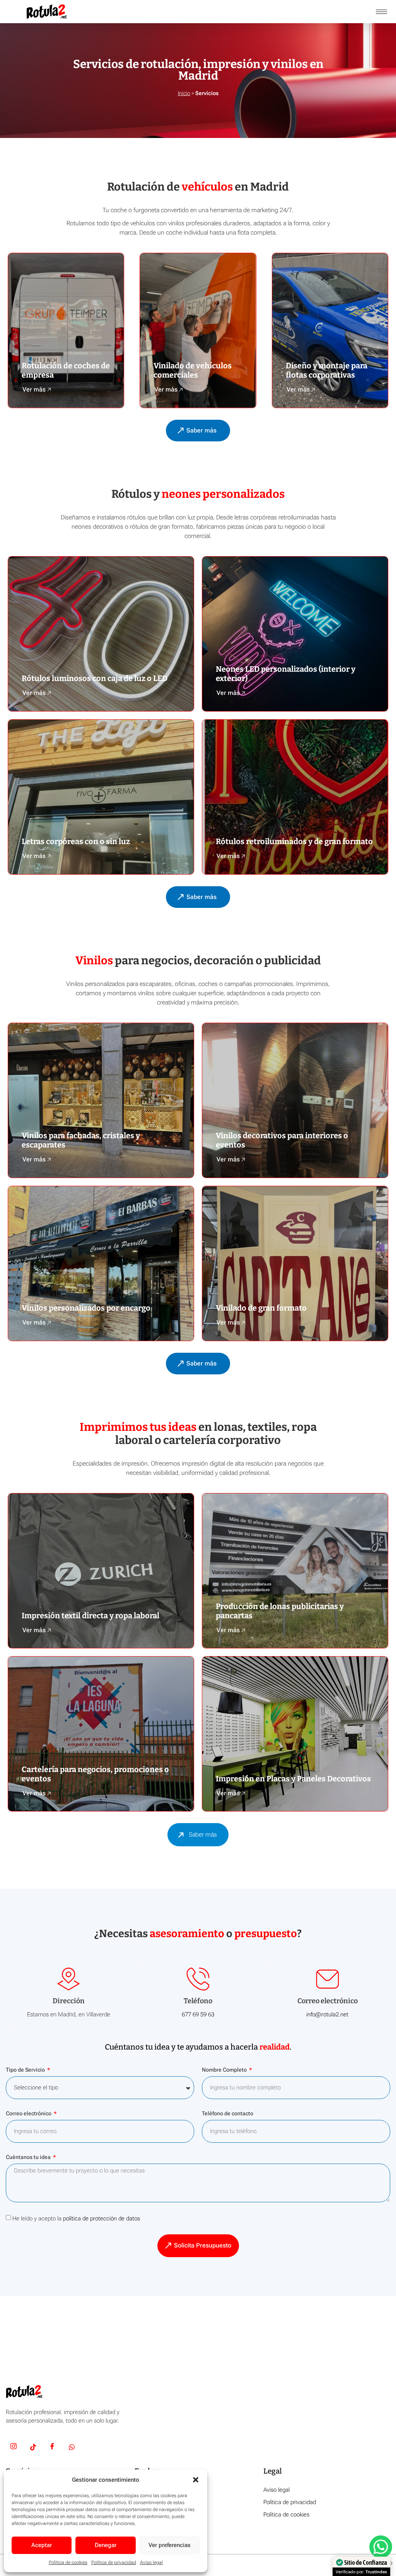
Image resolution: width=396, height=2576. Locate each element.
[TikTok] (33, 2448)
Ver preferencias (170, 2545)
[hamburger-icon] (381, 12)
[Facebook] (52, 2448)
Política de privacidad (114, 2562)
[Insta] (14, 2448)
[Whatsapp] (72, 2448)
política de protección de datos (102, 2218)
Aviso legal (151, 2562)
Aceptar (42, 2545)
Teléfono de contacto (228, 2114)
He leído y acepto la (76, 2218)
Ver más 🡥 (37, 389)
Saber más (203, 1835)
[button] (196, 2480)
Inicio (184, 93)
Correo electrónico (29, 2114)
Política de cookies (68, 2562)
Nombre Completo (225, 2070)
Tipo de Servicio (26, 2070)
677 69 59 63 (198, 2014)
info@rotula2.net (327, 2014)
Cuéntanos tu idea (29, 2157)
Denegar (106, 2545)
